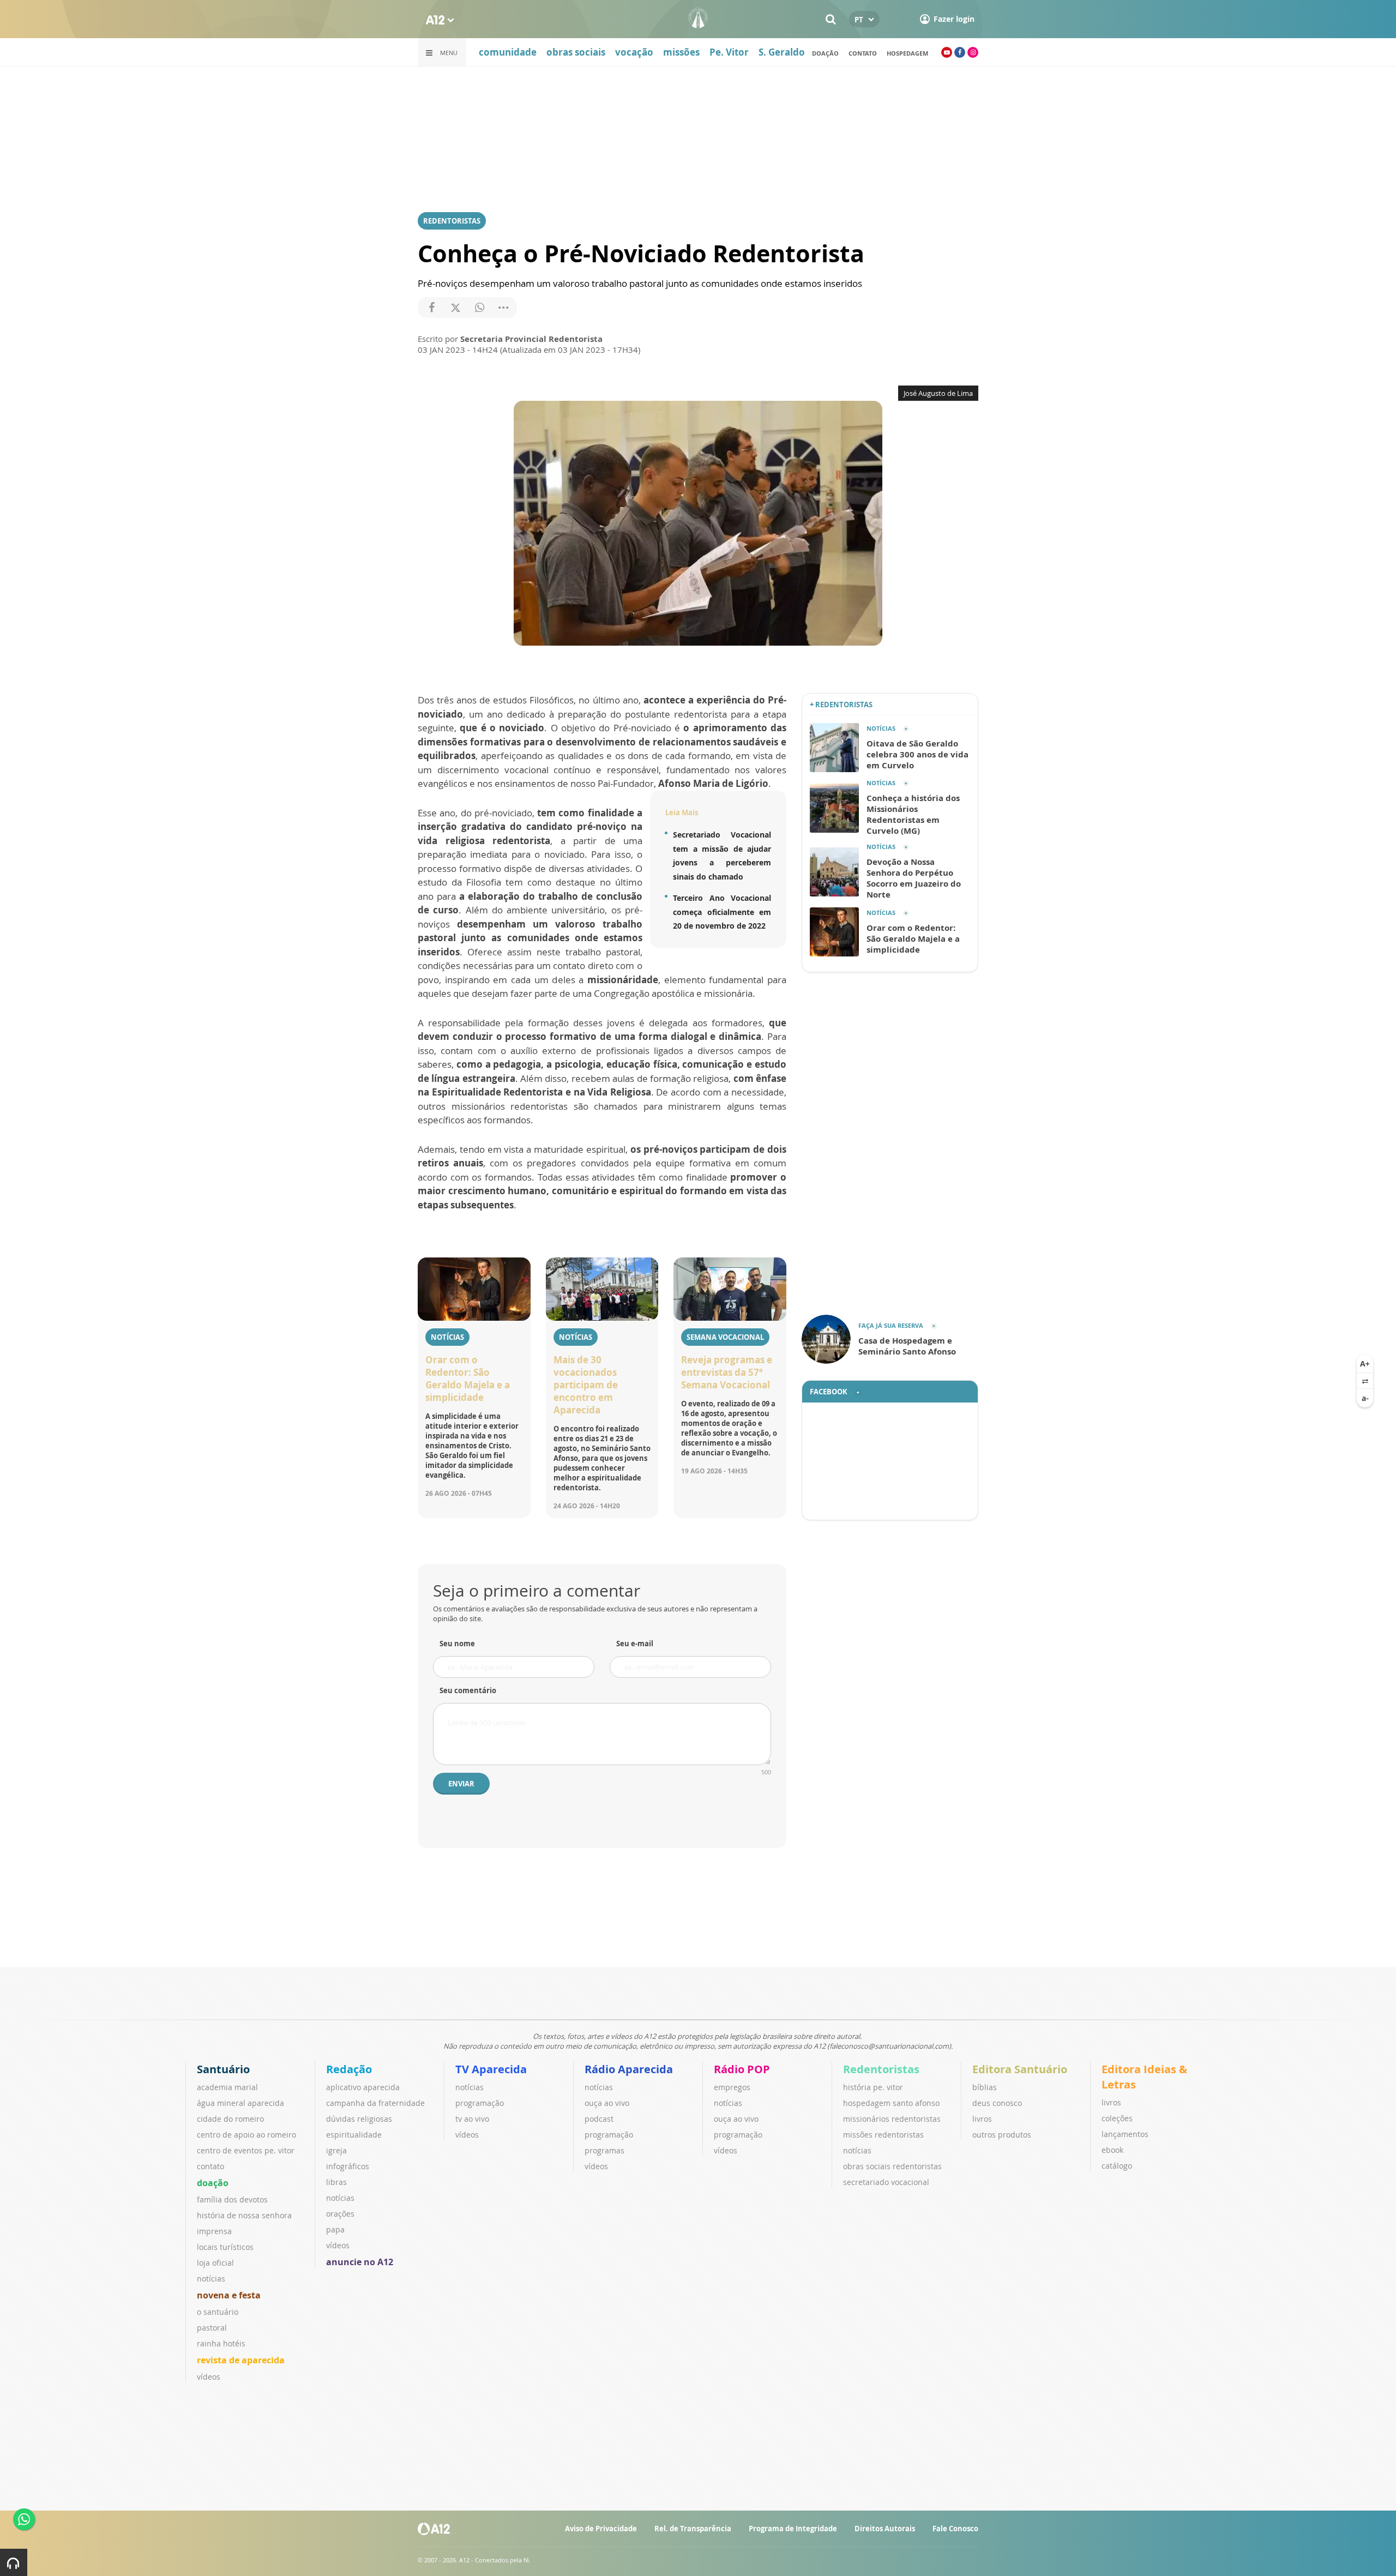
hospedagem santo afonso (891, 2103)
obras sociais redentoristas (892, 2166)
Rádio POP (742, 2069)
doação (825, 53)
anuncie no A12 (360, 2262)
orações (340, 2214)
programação (480, 2103)
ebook (1112, 2150)
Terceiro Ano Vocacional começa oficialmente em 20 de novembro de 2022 (722, 912)
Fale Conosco (955, 2529)
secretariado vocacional (886, 2182)
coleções (1117, 2118)
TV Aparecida (491, 2069)
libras (336, 2182)
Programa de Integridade (793, 2529)
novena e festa (229, 2295)
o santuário (218, 2312)
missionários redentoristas (892, 2119)
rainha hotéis (221, 2343)
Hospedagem (907, 53)
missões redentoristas (883, 2135)
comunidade (508, 52)
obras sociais (576, 52)
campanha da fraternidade (375, 2103)
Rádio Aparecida (629, 2069)
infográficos (348, 2166)
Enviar (461, 1784)
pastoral (212, 2328)
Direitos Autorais (885, 2529)
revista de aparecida (241, 2360)
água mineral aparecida (240, 2103)
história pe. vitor (873, 2087)
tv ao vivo (472, 2119)
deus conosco (997, 2103)
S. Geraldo (782, 52)
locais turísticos (225, 2247)
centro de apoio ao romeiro (246, 2135)
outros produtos (1002, 2135)
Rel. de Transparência (693, 2529)
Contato (863, 53)
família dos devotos (232, 2199)
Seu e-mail (635, 1644)
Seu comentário (468, 1690)
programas (604, 2150)
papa (335, 2229)
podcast (599, 2119)
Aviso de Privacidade (601, 2529)
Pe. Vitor (729, 52)
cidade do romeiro (230, 2119)
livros (982, 2119)
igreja (336, 2150)
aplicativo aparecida (363, 2087)
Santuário (223, 2069)
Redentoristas (881, 2069)
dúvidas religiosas (359, 2119)
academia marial (227, 2087)
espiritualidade (354, 2135)
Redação (349, 2069)
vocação (634, 52)
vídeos (209, 2377)
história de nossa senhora (244, 2215)
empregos (732, 2087)
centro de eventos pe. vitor (246, 2150)
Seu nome (457, 1644)
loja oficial (215, 2263)
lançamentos (1125, 2134)
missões (681, 52)
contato (210, 2166)
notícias (211, 2279)
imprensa (214, 2231)
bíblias (985, 2087)
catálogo (1117, 2166)
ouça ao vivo (607, 2103)
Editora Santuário (1020, 2069)
